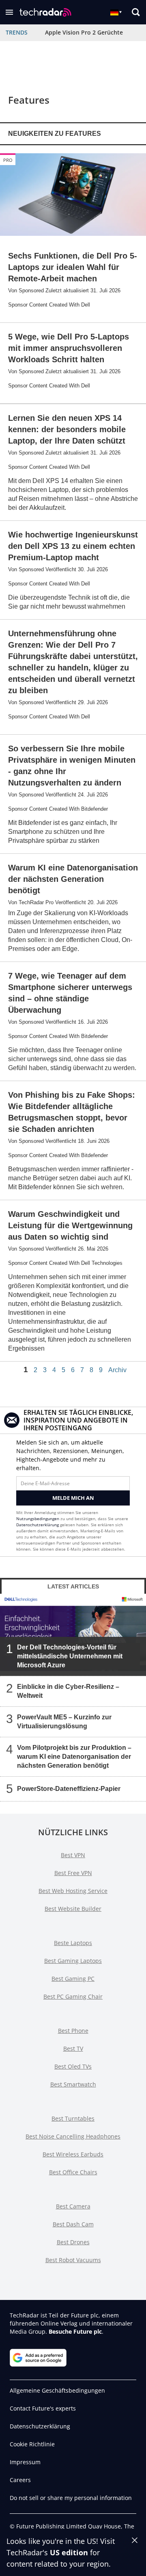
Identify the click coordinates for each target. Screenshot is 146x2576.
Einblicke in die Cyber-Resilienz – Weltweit (68, 1691)
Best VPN (73, 1855)
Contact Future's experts (43, 2408)
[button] (9, 12)
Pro (8, 160)
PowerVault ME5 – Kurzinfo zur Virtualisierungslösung (64, 1722)
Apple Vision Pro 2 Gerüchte (84, 32)
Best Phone (73, 2031)
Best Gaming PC (73, 1979)
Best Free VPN (73, 1873)
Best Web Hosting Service (73, 1891)
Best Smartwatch (73, 2084)
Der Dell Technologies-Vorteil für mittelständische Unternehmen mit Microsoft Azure (70, 1656)
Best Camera (73, 2206)
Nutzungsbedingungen (38, 1519)
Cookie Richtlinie (32, 2444)
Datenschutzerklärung (38, 1525)
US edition (69, 2552)
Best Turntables (73, 2118)
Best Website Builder (73, 1909)
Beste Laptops (73, 1943)
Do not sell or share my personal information (71, 2498)
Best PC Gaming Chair (73, 1996)
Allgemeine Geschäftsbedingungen (57, 2390)
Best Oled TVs (73, 2066)
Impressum (25, 2462)
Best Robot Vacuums (73, 2260)
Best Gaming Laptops (73, 1961)
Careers (20, 2480)
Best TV (73, 2048)
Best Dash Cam (73, 2224)
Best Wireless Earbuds (73, 2154)
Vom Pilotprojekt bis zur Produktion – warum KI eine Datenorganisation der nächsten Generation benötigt (74, 1757)
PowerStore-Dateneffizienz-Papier (69, 1789)
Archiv (117, 1370)
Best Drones (73, 2242)
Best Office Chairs (73, 2172)
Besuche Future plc (75, 2331)
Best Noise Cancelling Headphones (73, 2136)
